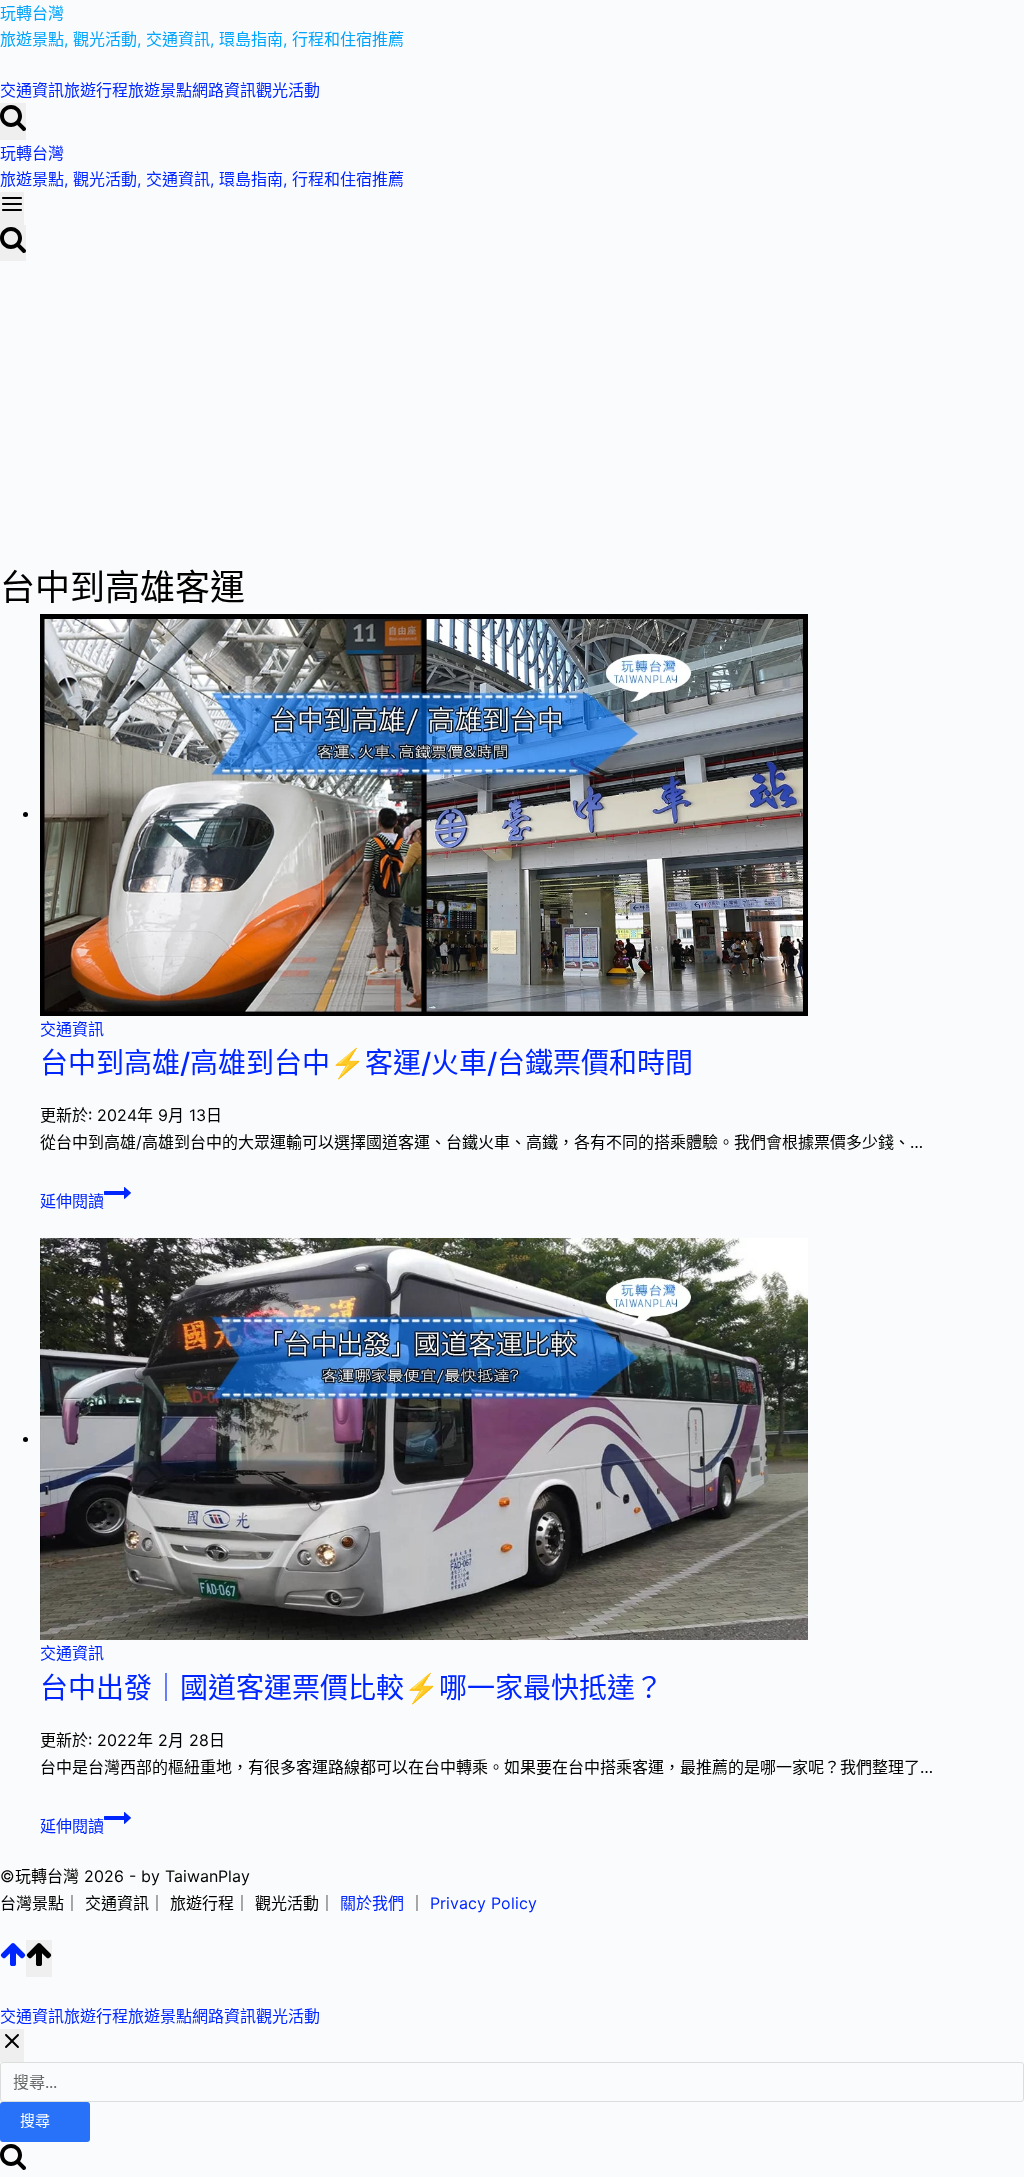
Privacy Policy (483, 1903)
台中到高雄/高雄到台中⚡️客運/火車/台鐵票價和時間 (366, 1063)
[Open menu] (12, 208)
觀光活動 (288, 90)
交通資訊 (32, 90)
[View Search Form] (13, 121)
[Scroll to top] (13, 1962)
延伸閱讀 (82, 1201)
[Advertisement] (512, 411)
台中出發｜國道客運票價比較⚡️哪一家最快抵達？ (351, 1688)
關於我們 (372, 1903)
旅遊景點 (160, 90)
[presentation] (532, 815)
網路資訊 (224, 90)
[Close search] (12, 2045)
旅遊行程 (96, 90)
